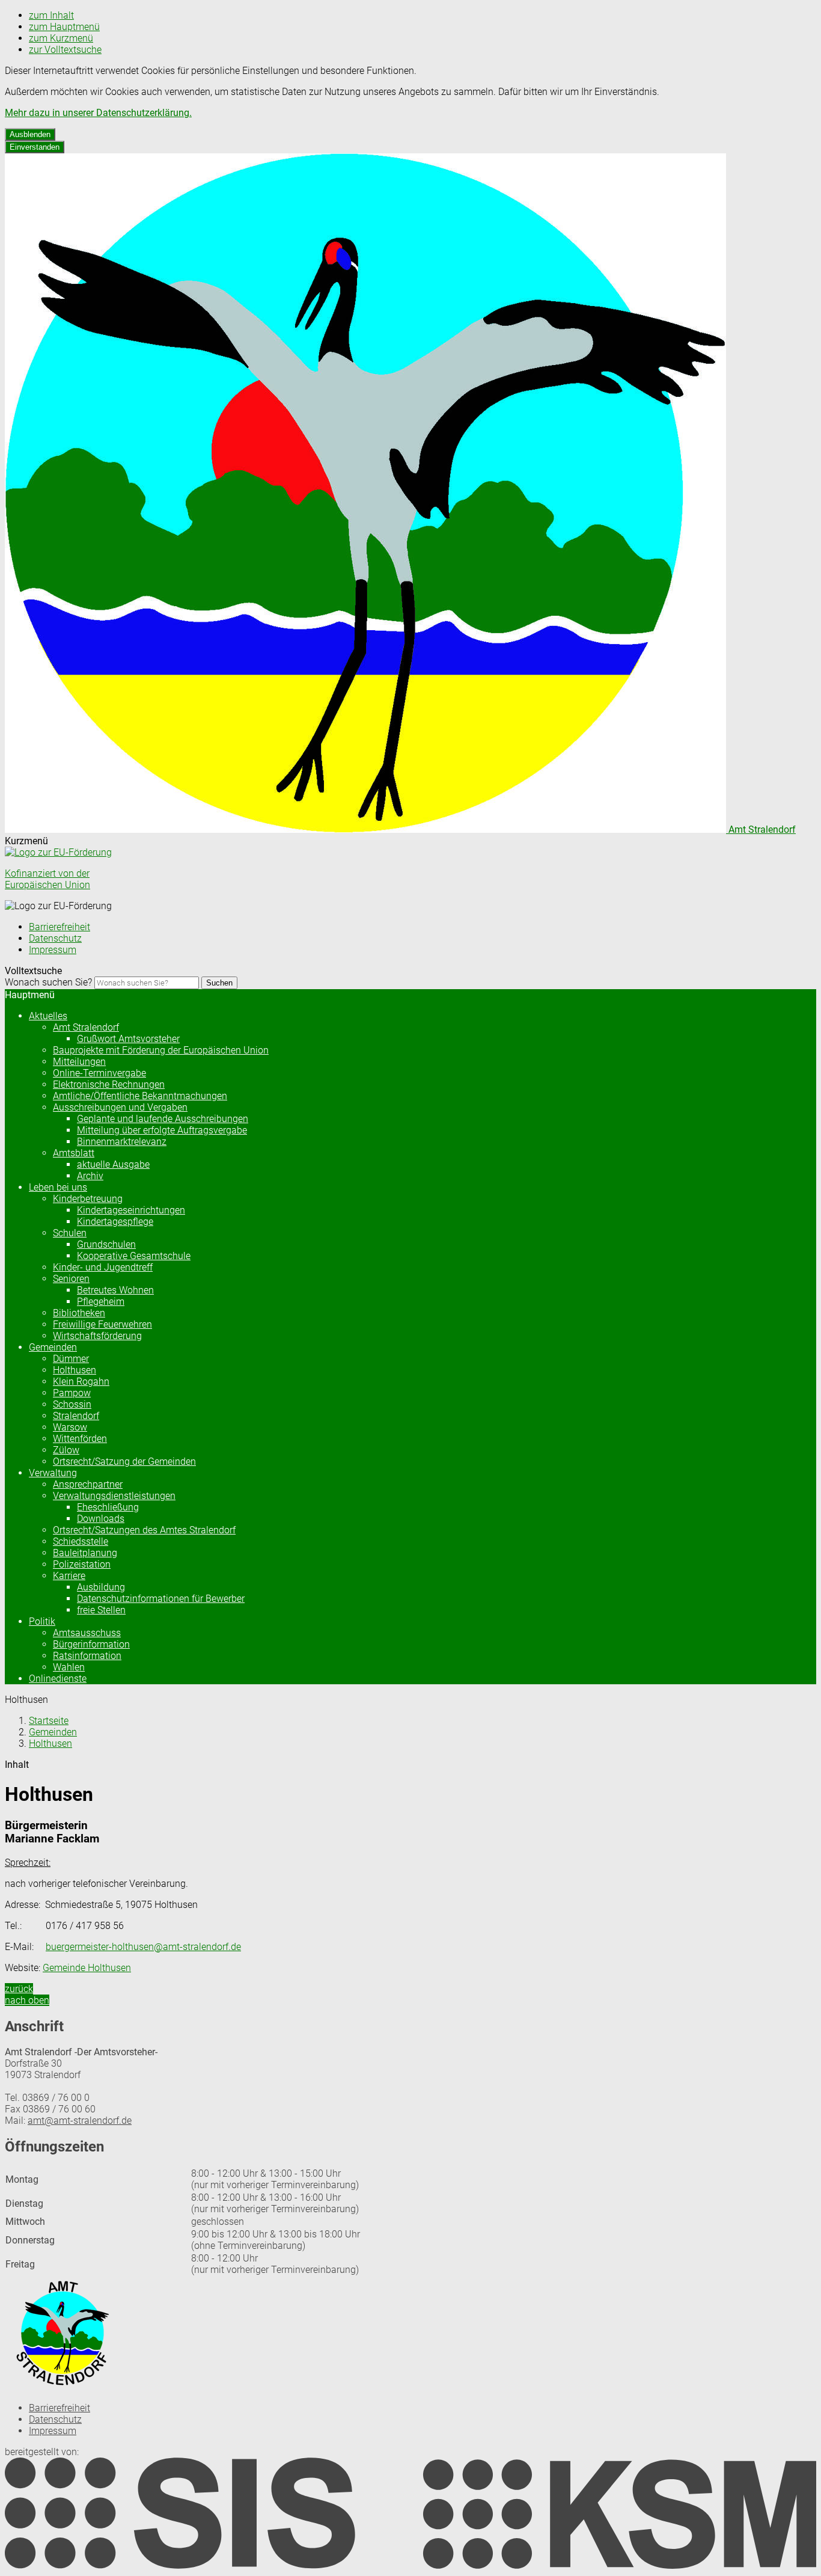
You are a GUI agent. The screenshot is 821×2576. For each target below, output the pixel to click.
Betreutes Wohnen (115, 1290)
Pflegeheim (101, 1302)
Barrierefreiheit (60, 927)
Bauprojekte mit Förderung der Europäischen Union (161, 1050)
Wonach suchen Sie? (48, 982)
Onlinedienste (58, 1679)
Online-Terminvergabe (99, 1073)
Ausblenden (30, 134)
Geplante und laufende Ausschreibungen (163, 1119)
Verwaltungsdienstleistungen (114, 1496)
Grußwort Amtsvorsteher (128, 1039)
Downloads (101, 1519)
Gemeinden (53, 1347)
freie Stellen (101, 1610)
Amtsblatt (74, 1153)
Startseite (49, 1721)
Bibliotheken (79, 1313)
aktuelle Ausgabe (113, 1164)
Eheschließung (108, 1507)
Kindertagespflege (115, 1222)
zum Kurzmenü (61, 38)
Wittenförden (80, 1439)
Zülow (66, 1450)
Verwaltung (53, 1473)
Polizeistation (82, 1564)
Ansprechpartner (88, 1484)
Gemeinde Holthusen (87, 1968)
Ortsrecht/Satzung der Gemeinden (124, 1461)
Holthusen (75, 1370)
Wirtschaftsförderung (97, 1336)
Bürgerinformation (91, 1644)
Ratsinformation (87, 1656)
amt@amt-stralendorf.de (80, 2121)
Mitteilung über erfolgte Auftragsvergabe (162, 1130)
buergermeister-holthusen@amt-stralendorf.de (143, 1947)
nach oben (27, 2000)
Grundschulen (106, 1244)
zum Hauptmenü (64, 27)
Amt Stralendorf (86, 1027)
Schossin (72, 1404)
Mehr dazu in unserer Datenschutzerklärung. (98, 113)
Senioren (71, 1279)
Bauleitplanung (85, 1553)
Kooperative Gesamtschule (134, 1256)
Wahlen (69, 1667)
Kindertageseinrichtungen (131, 1210)
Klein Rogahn (81, 1382)
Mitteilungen (79, 1062)
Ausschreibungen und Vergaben (120, 1107)
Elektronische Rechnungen (109, 1084)
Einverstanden (35, 147)
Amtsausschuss (87, 1633)
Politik (42, 1621)
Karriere (69, 1576)
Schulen (70, 1233)
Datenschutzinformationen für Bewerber (161, 1599)
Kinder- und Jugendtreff (103, 1267)
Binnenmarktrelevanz (122, 1142)
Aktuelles (48, 1016)
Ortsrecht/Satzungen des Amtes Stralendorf (144, 1530)
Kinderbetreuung (88, 1199)
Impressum (53, 950)
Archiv (90, 1176)
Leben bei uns (58, 1187)
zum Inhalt (51, 15)
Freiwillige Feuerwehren (102, 1324)
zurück (19, 1989)
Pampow (72, 1393)
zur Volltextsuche (65, 50)
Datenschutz (55, 938)
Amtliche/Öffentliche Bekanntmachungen (140, 1096)
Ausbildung (101, 1587)
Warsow (70, 1427)
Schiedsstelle (81, 1541)
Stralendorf (76, 1416)
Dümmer (71, 1359)
